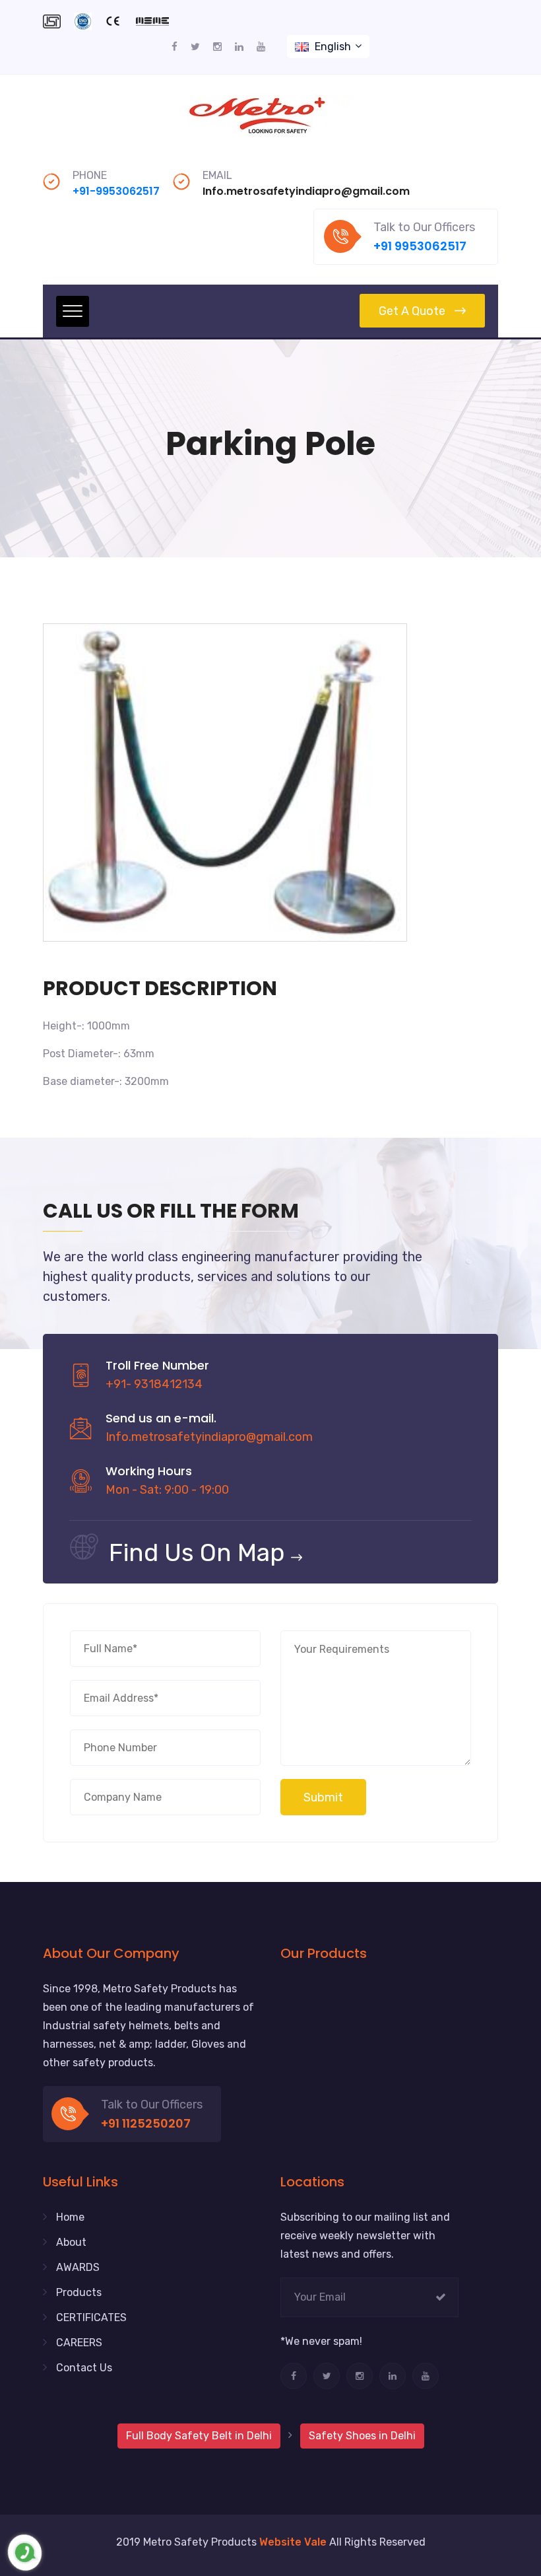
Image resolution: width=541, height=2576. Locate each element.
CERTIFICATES (91, 2317)
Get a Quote (412, 311)
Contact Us (84, 2368)
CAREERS (79, 2343)
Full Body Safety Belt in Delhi (199, 2436)
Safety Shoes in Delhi (362, 2436)
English (333, 47)
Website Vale (293, 2542)
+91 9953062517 (420, 246)
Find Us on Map (197, 1552)
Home (70, 2217)
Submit (323, 1797)
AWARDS (78, 2267)
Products (79, 2292)
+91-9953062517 (116, 191)
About (71, 2242)
